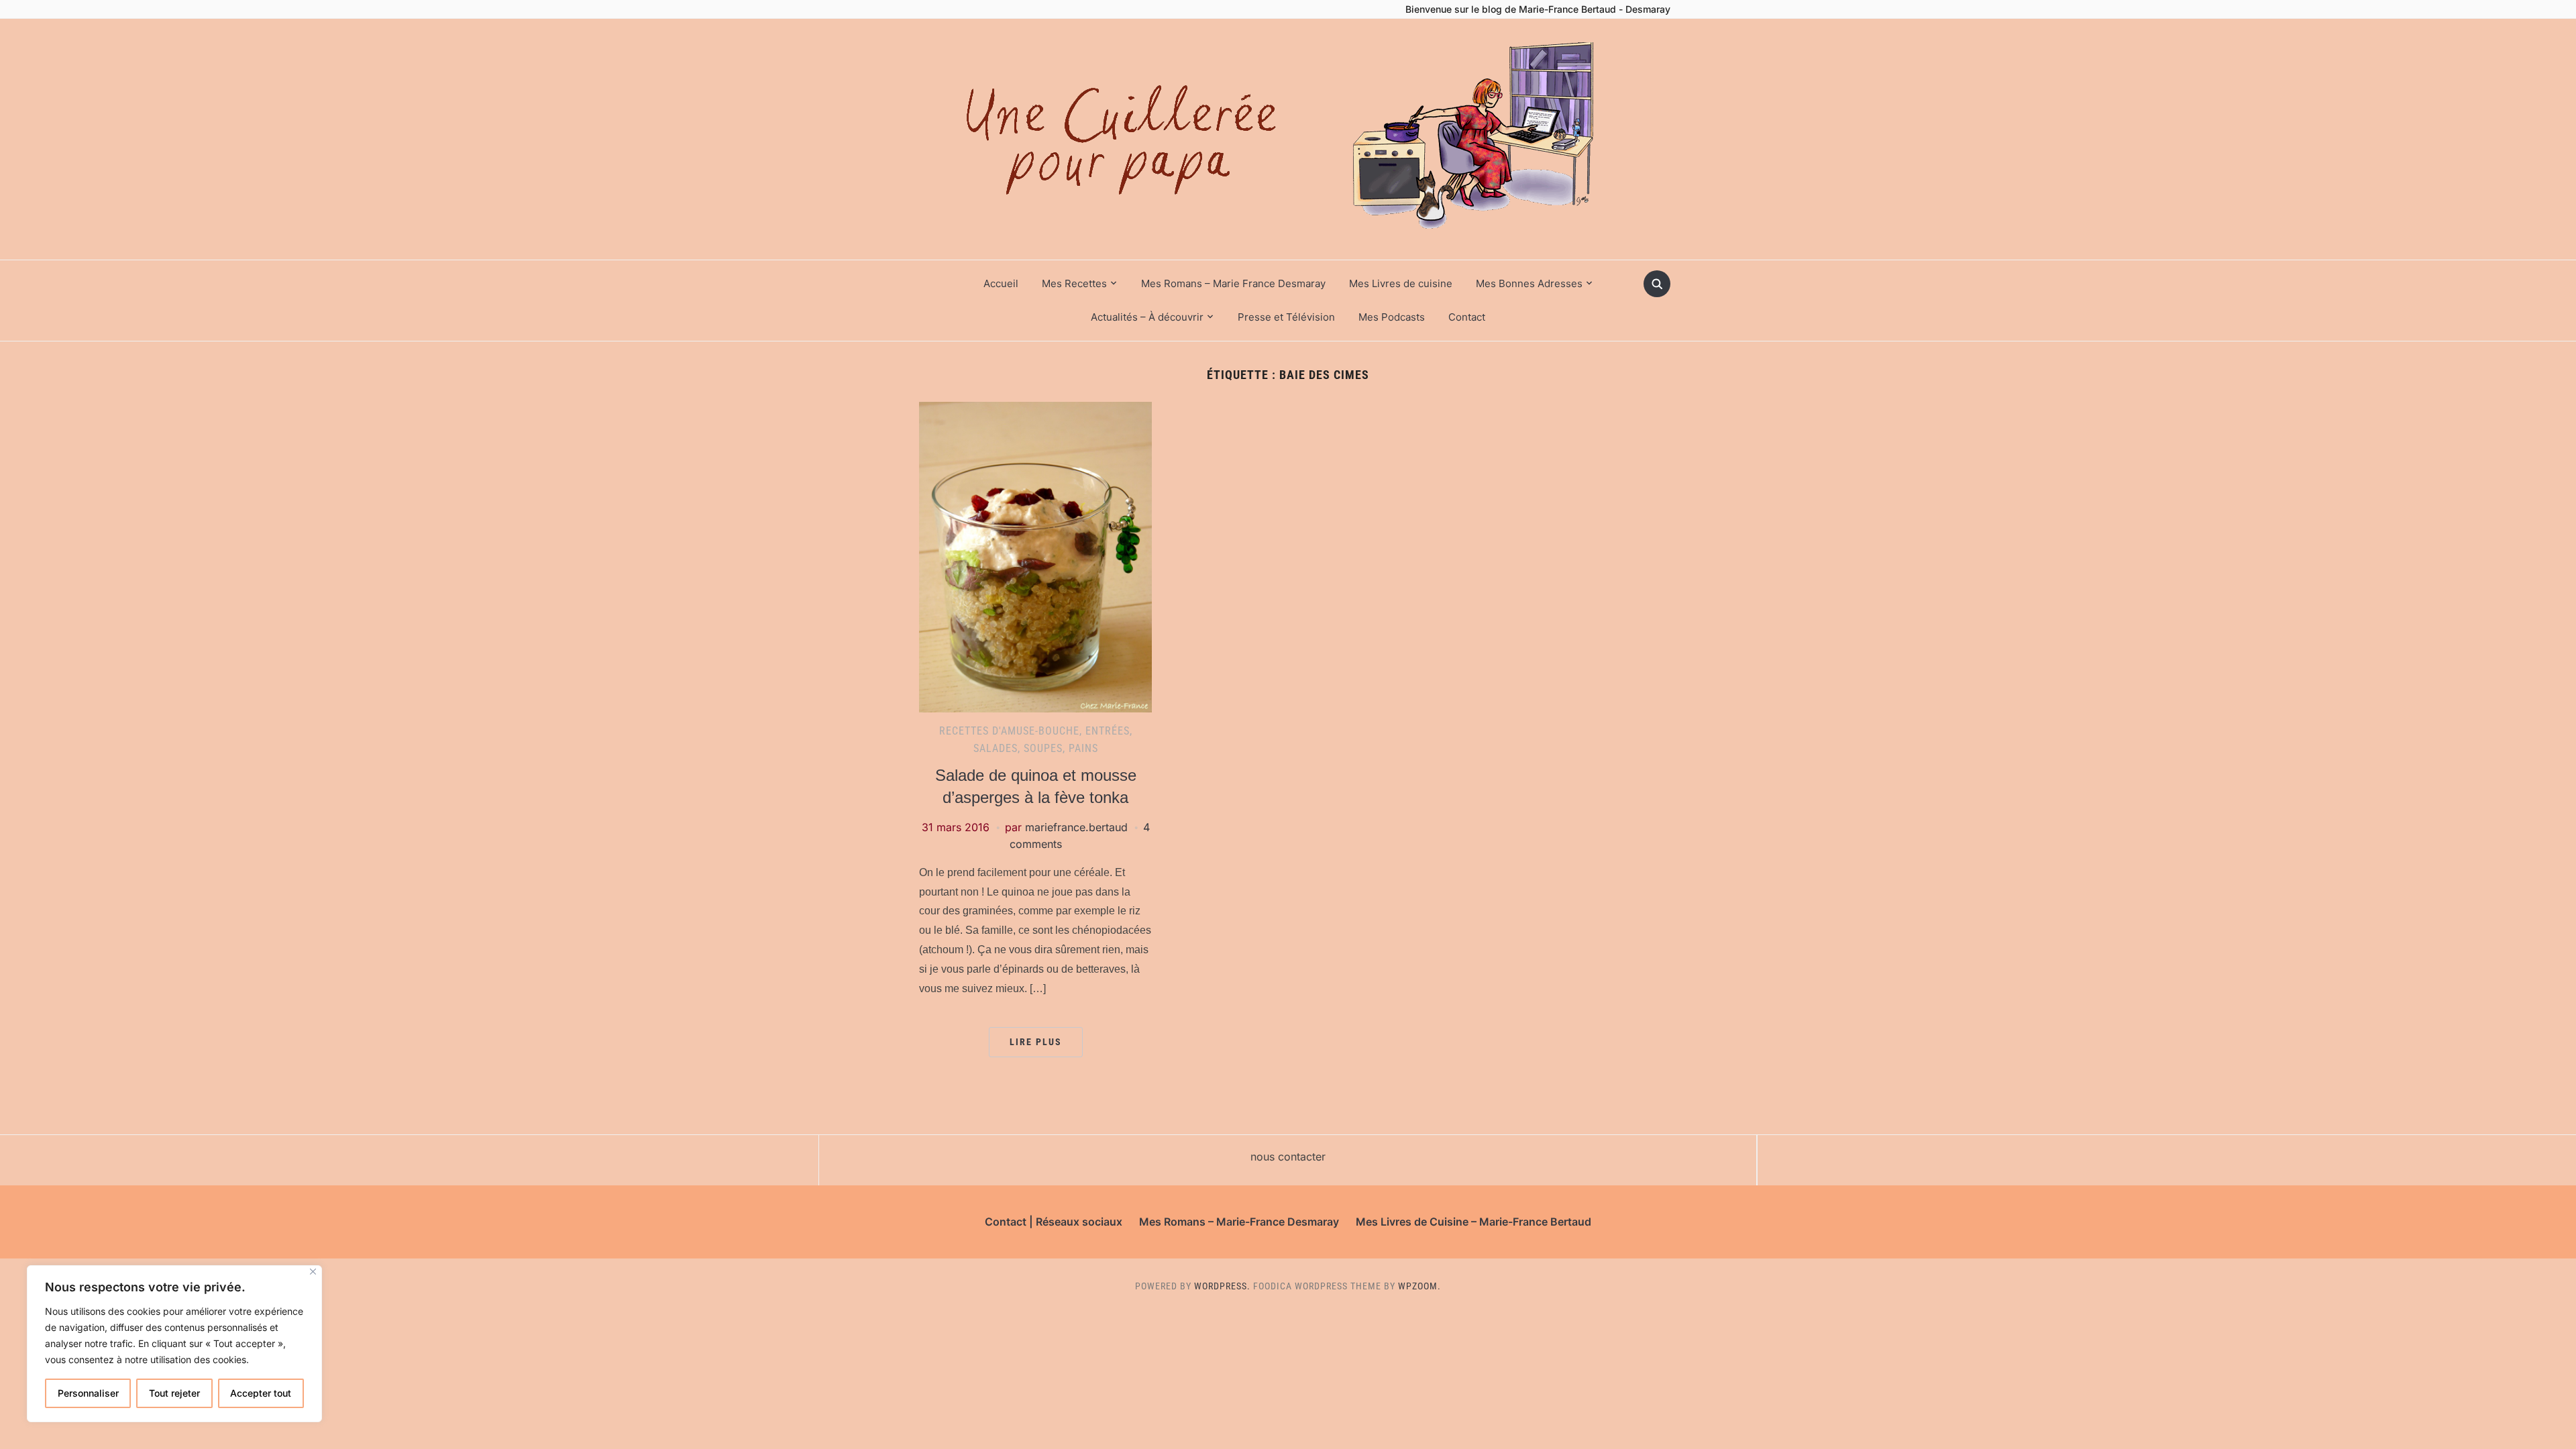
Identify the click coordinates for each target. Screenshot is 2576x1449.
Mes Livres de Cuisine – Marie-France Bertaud (1473, 1222)
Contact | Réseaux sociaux (1054, 1222)
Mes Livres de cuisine (1401, 283)
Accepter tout (261, 1393)
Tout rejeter (174, 1393)
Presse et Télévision (1286, 317)
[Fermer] (313, 1272)
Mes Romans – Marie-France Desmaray (1239, 1222)
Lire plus (1036, 1042)
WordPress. (1222, 1286)
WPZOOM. (1419, 1286)
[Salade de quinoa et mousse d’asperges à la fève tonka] (1035, 556)
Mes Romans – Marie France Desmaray (1233, 283)
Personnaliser (88, 1393)
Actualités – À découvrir (1147, 317)
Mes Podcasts (1392, 317)
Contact (1467, 317)
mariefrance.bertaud (1076, 827)
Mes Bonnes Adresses (1529, 283)
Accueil (1001, 283)
